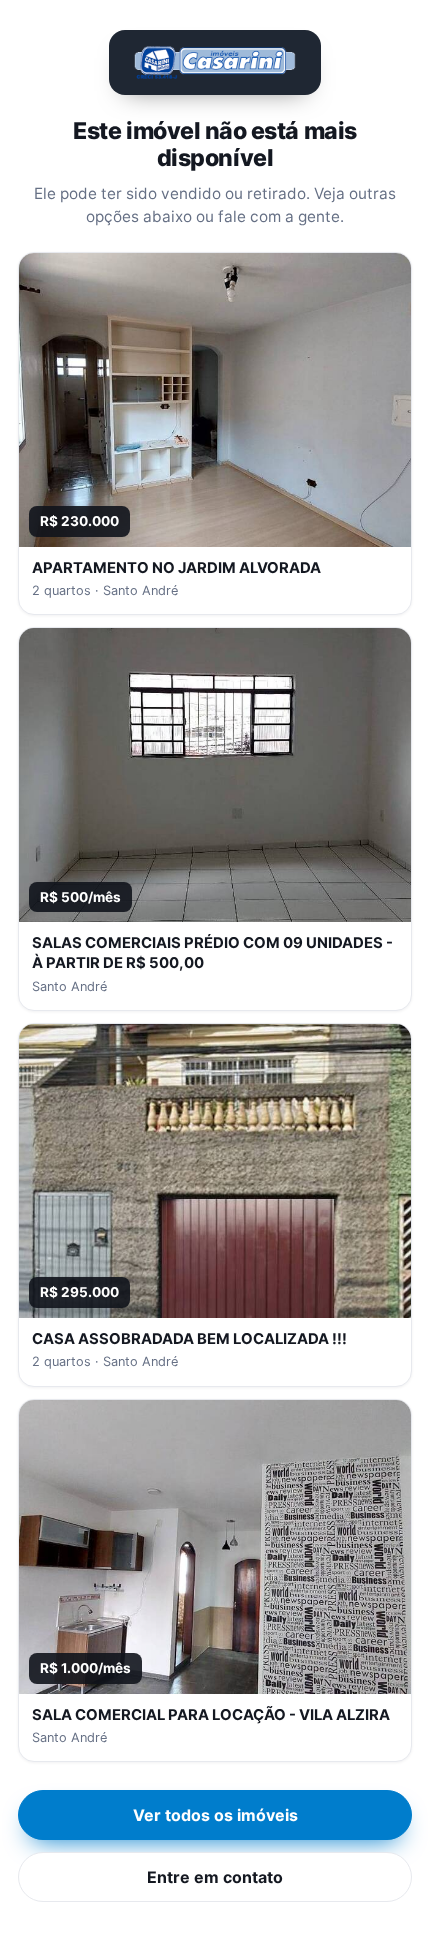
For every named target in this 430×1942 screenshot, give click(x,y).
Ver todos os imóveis (215, 1815)
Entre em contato (215, 1877)
